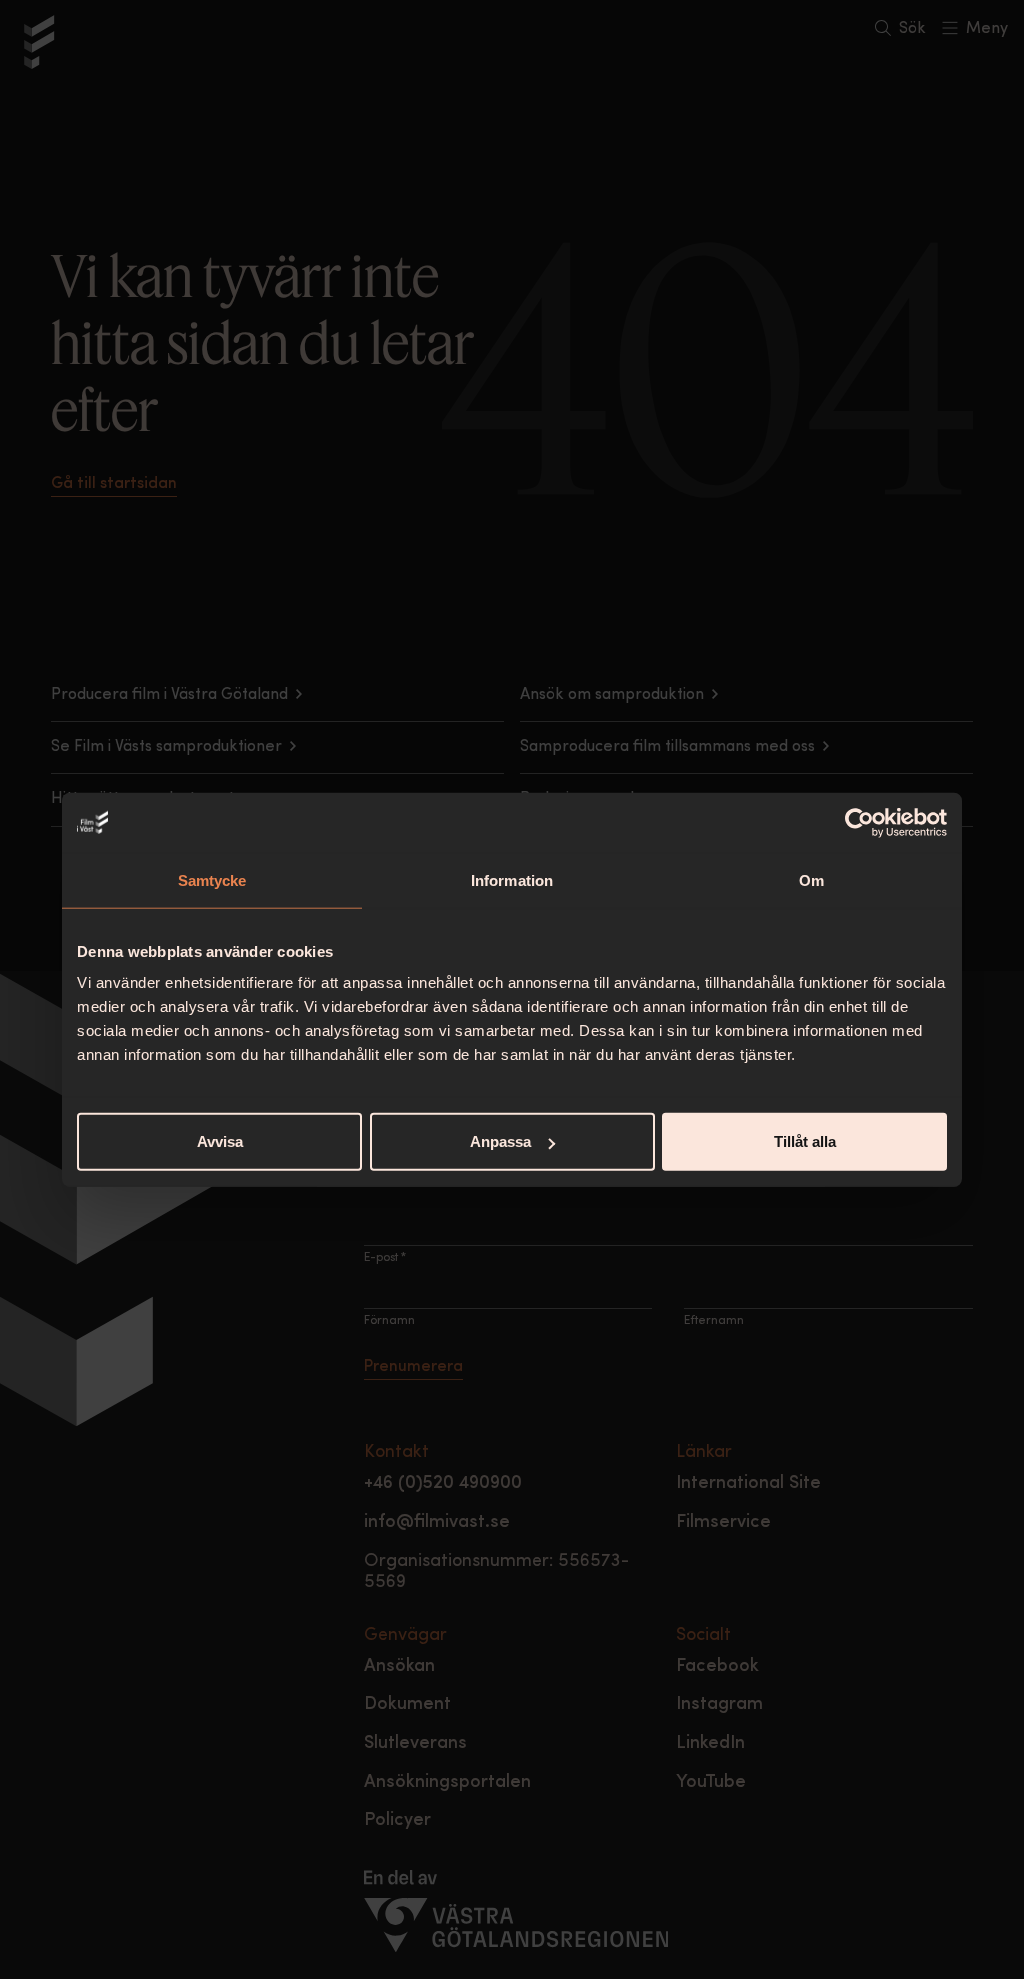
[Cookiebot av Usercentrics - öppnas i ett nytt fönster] (859, 822)
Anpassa (500, 1141)
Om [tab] (811, 879)
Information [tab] (512, 879)
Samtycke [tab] (212, 879)
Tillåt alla (805, 1141)
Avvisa (220, 1141)
